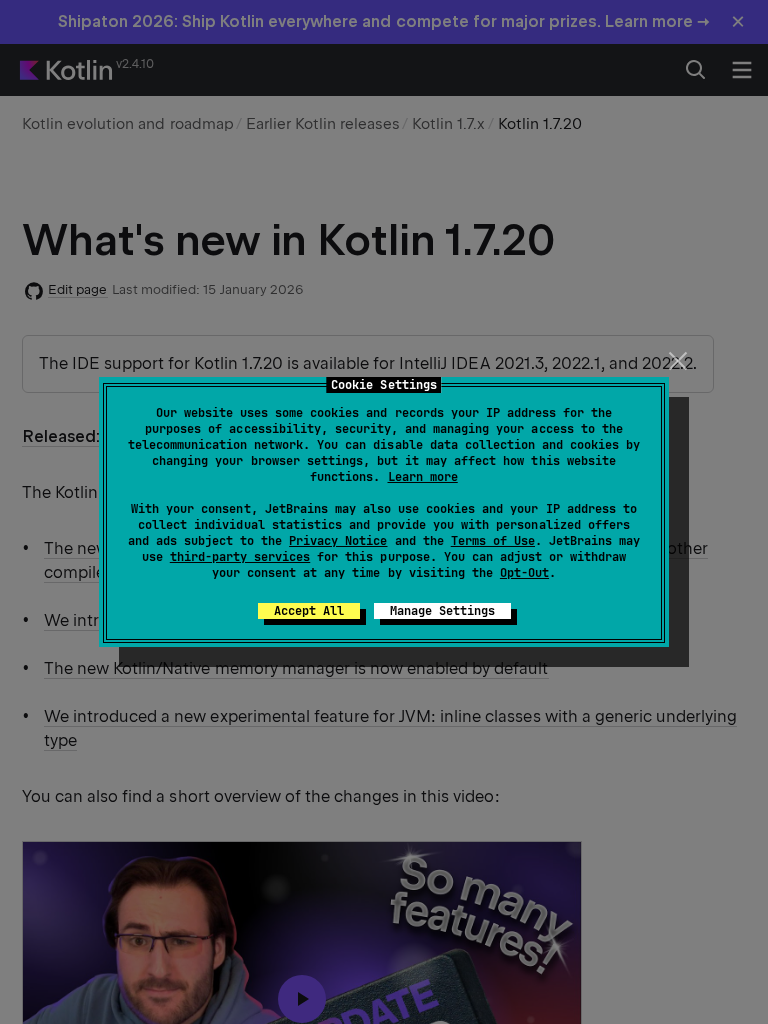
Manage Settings (442, 611)
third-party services (240, 557)
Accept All (309, 611)
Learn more (423, 477)
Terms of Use (493, 541)
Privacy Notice (338, 541)
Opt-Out (524, 573)
